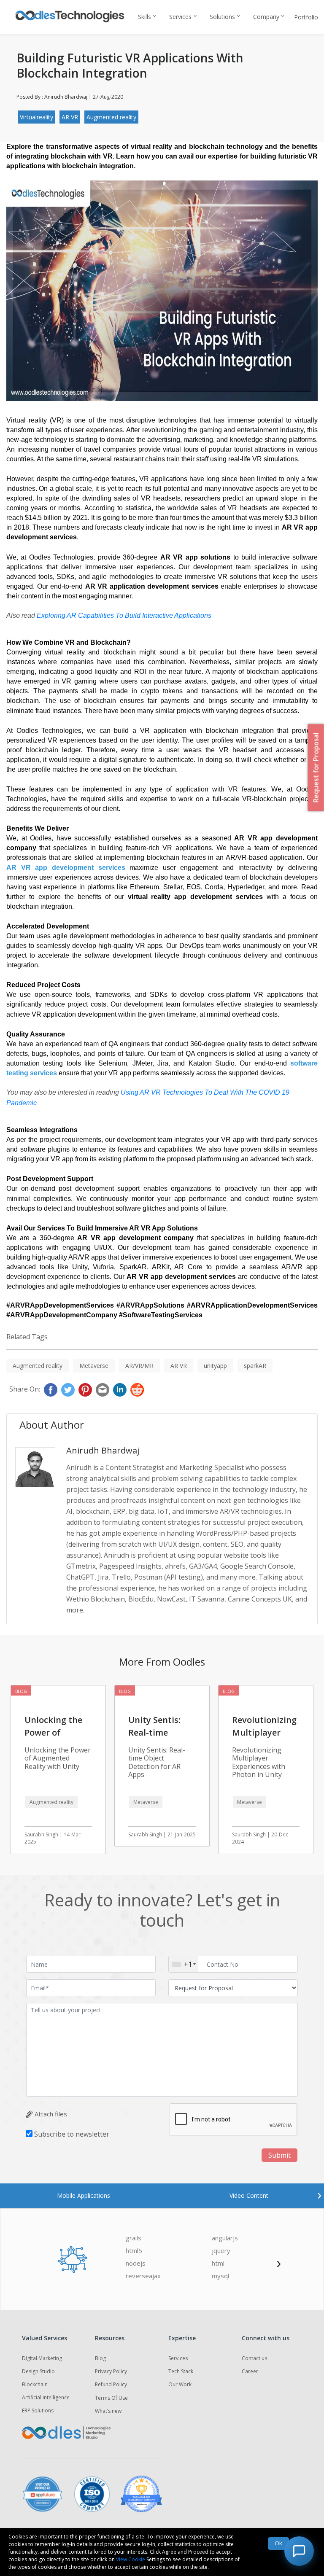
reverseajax (143, 2276)
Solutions (222, 17)
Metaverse (94, 1366)
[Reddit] (137, 1390)
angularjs (225, 2238)
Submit (279, 2155)
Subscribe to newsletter (72, 2134)
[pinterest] (85, 1390)
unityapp (215, 1366)
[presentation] (319, 2194)
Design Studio (38, 2371)
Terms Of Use (111, 2398)
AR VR (70, 117)
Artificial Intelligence (46, 2397)
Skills (144, 17)
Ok (278, 2543)
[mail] (103, 1390)
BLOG (21, 1691)
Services (180, 17)
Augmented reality (111, 117)
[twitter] (68, 1390)
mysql (220, 2276)
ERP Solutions (38, 2410)
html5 (134, 2251)
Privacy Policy (111, 2371)
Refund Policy (111, 2384)
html (218, 2263)
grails (134, 2238)
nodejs (136, 2263)
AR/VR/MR (139, 1366)
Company (266, 17)
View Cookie (131, 2559)
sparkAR (255, 1366)
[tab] (84, 2195)
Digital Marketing (42, 2358)
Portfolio (306, 17)
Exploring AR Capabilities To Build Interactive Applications (124, 615)
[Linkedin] (120, 1390)
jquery (221, 2251)
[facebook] (51, 1390)
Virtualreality (36, 117)
